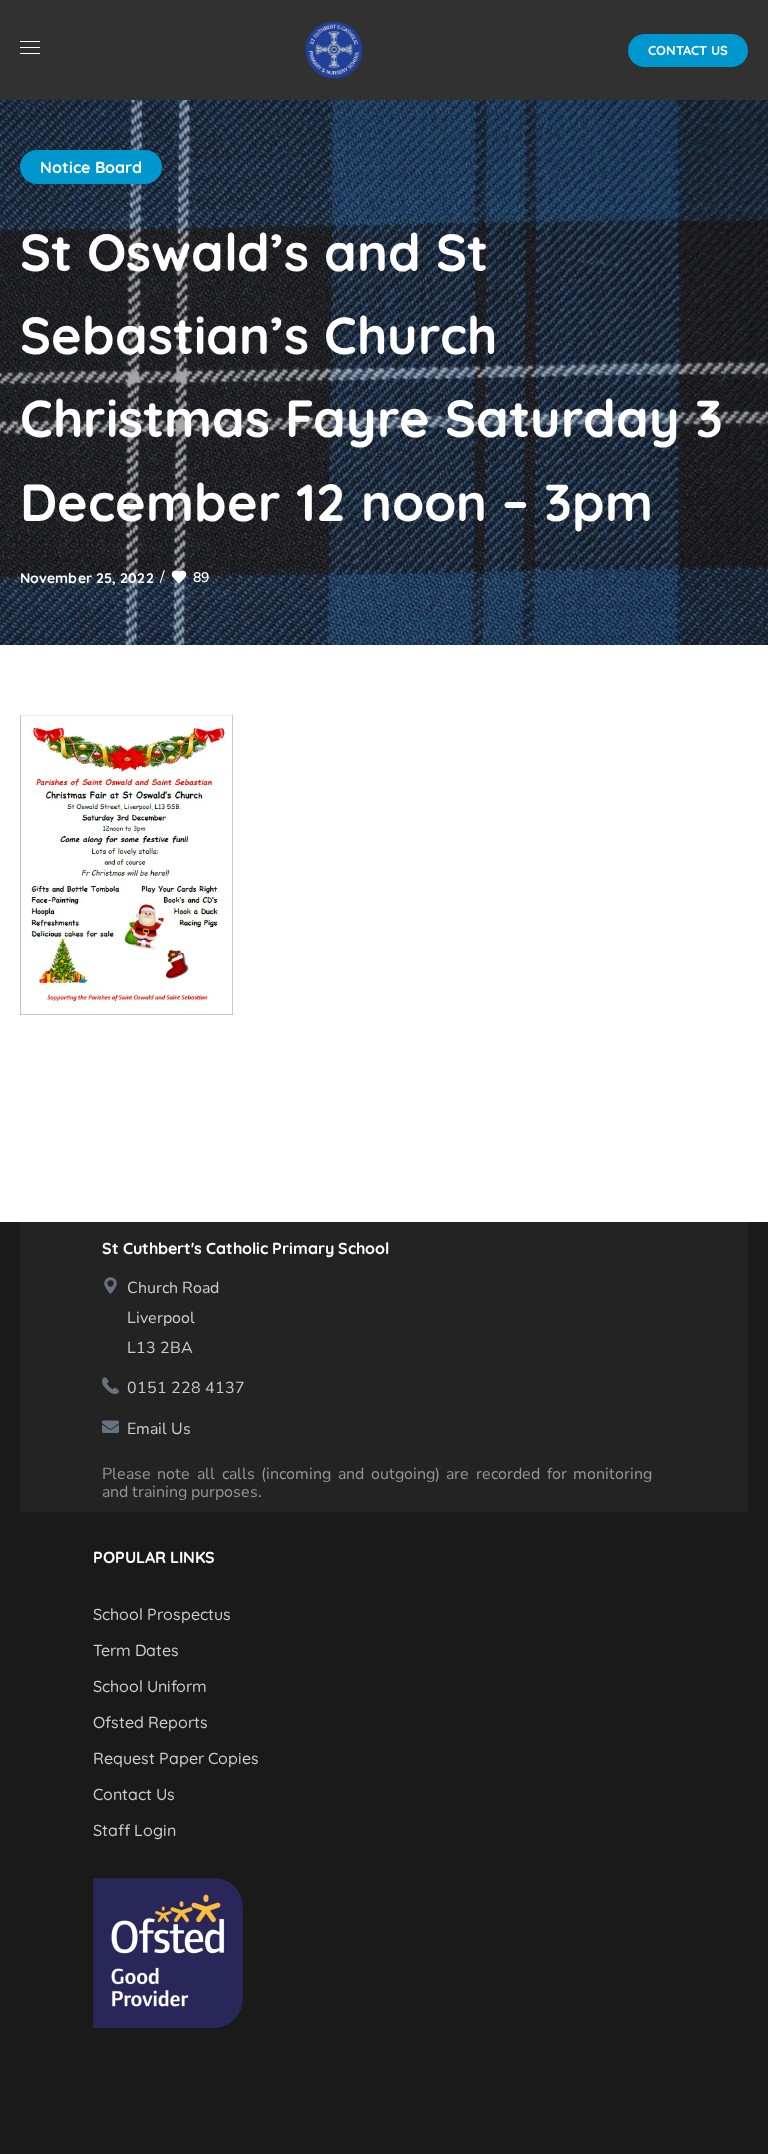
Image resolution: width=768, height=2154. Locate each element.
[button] (688, 50)
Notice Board (91, 167)
